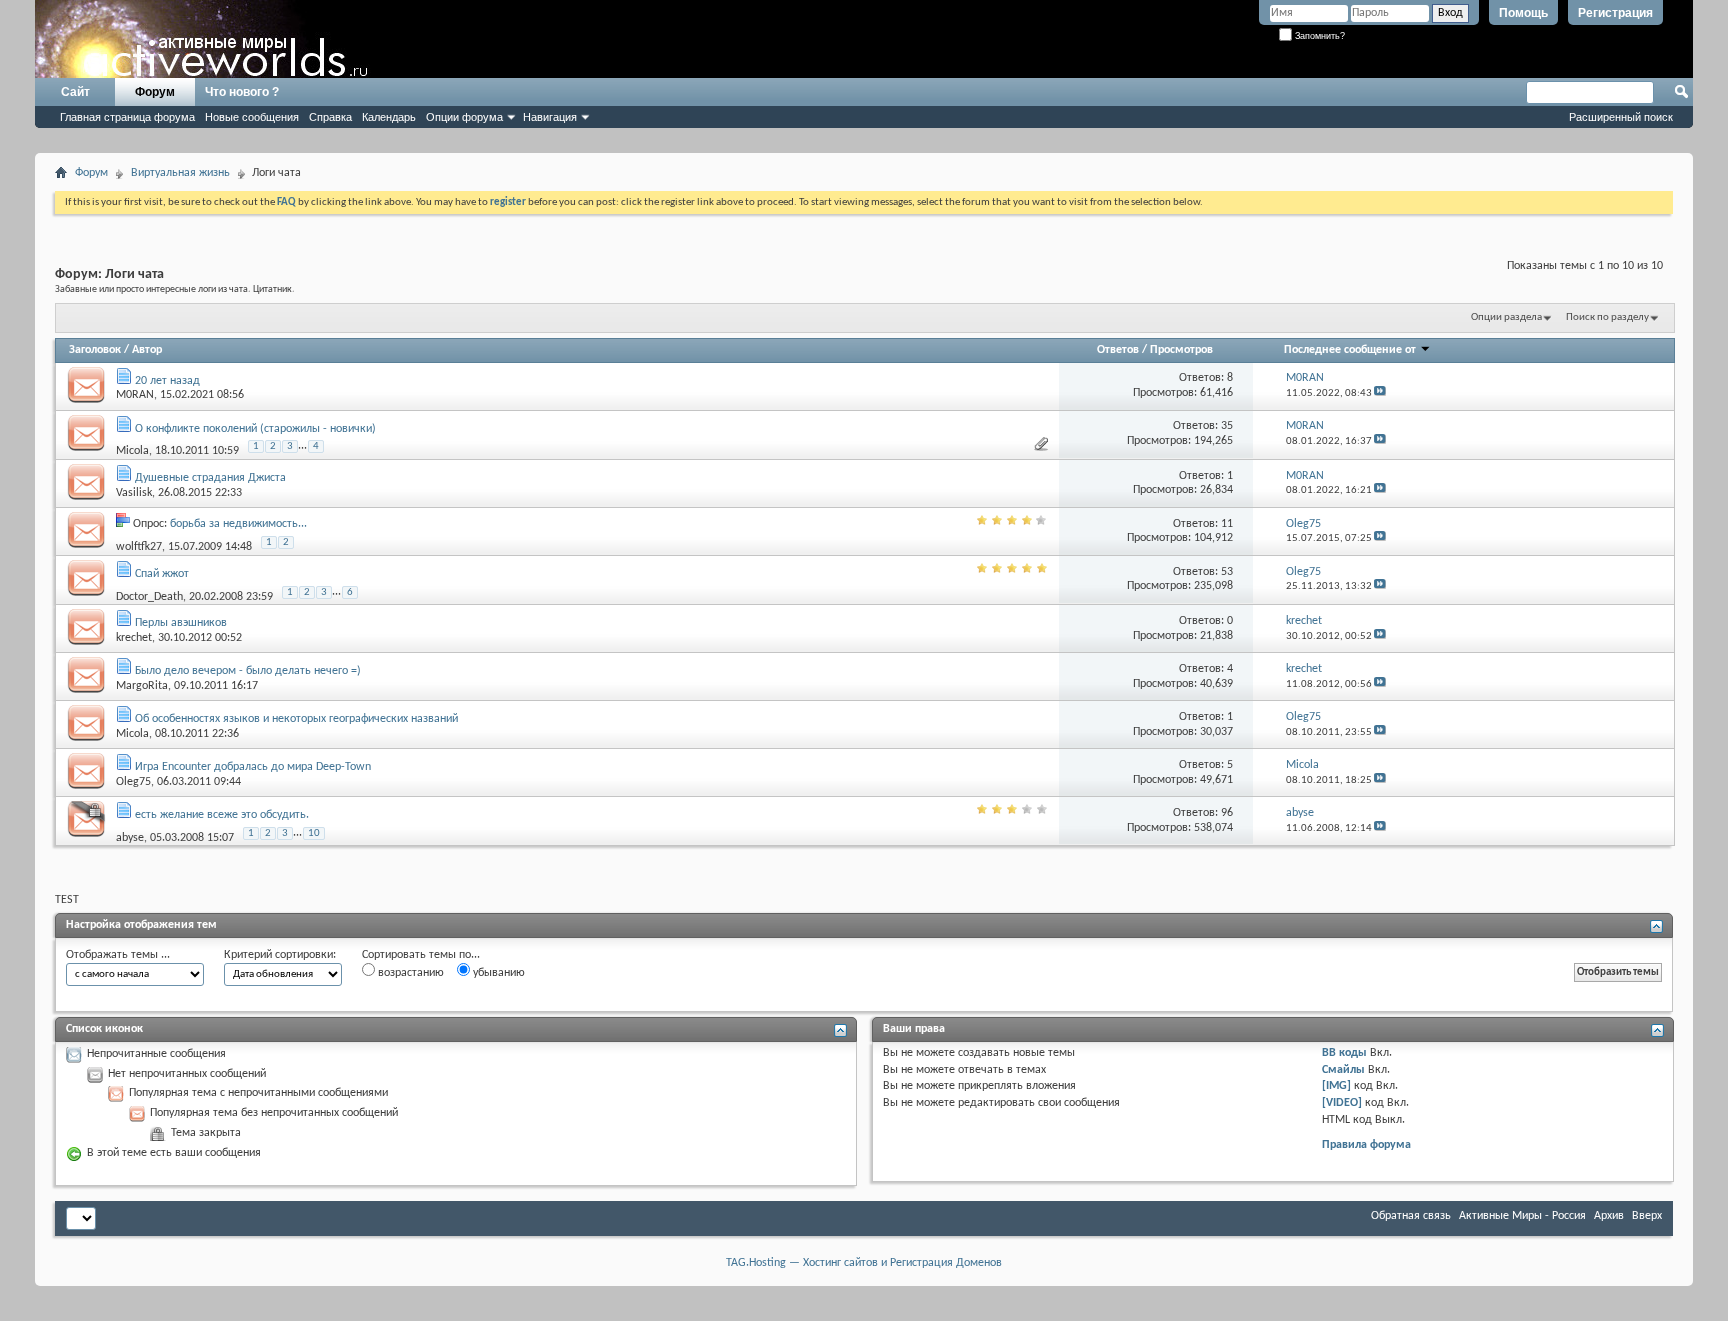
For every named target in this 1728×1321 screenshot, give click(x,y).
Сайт (75, 92)
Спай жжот (162, 574)
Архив (1609, 1216)
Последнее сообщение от (1350, 350)
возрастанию (409, 973)
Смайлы (1343, 1070)
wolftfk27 (139, 546)
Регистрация (1615, 13)
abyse (130, 838)
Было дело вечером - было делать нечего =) (248, 671)
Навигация (550, 117)
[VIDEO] (1342, 1103)
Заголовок (95, 350)
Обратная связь (1411, 1216)
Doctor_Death (149, 596)
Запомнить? (1318, 36)
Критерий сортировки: (280, 955)
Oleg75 (133, 782)
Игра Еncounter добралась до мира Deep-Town (253, 767)
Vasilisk (134, 493)
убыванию (497, 973)
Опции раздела (1506, 317)
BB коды (1344, 1053)
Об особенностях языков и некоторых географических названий (296, 719)
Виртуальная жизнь (180, 173)
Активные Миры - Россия (1522, 1216)
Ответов (1118, 350)
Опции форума (464, 117)
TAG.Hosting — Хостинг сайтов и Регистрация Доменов (864, 1263)
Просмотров (1181, 350)
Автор (147, 350)
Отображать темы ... (118, 955)
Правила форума (1366, 1145)
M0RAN (135, 395)
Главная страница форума (127, 117)
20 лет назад (167, 381)
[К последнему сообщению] (1380, 393)
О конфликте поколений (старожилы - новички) (255, 429)
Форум (155, 92)
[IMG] (1336, 1086)
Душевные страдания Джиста (210, 478)
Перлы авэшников (181, 623)
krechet (134, 638)
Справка (330, 117)
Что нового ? (242, 92)
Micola (132, 451)
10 (314, 833)
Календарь (389, 117)
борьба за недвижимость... (238, 524)
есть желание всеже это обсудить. (222, 815)
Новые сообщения (252, 117)
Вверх (1647, 1216)
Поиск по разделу (1607, 317)
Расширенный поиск (1621, 117)
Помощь (1523, 13)
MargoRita (142, 686)
